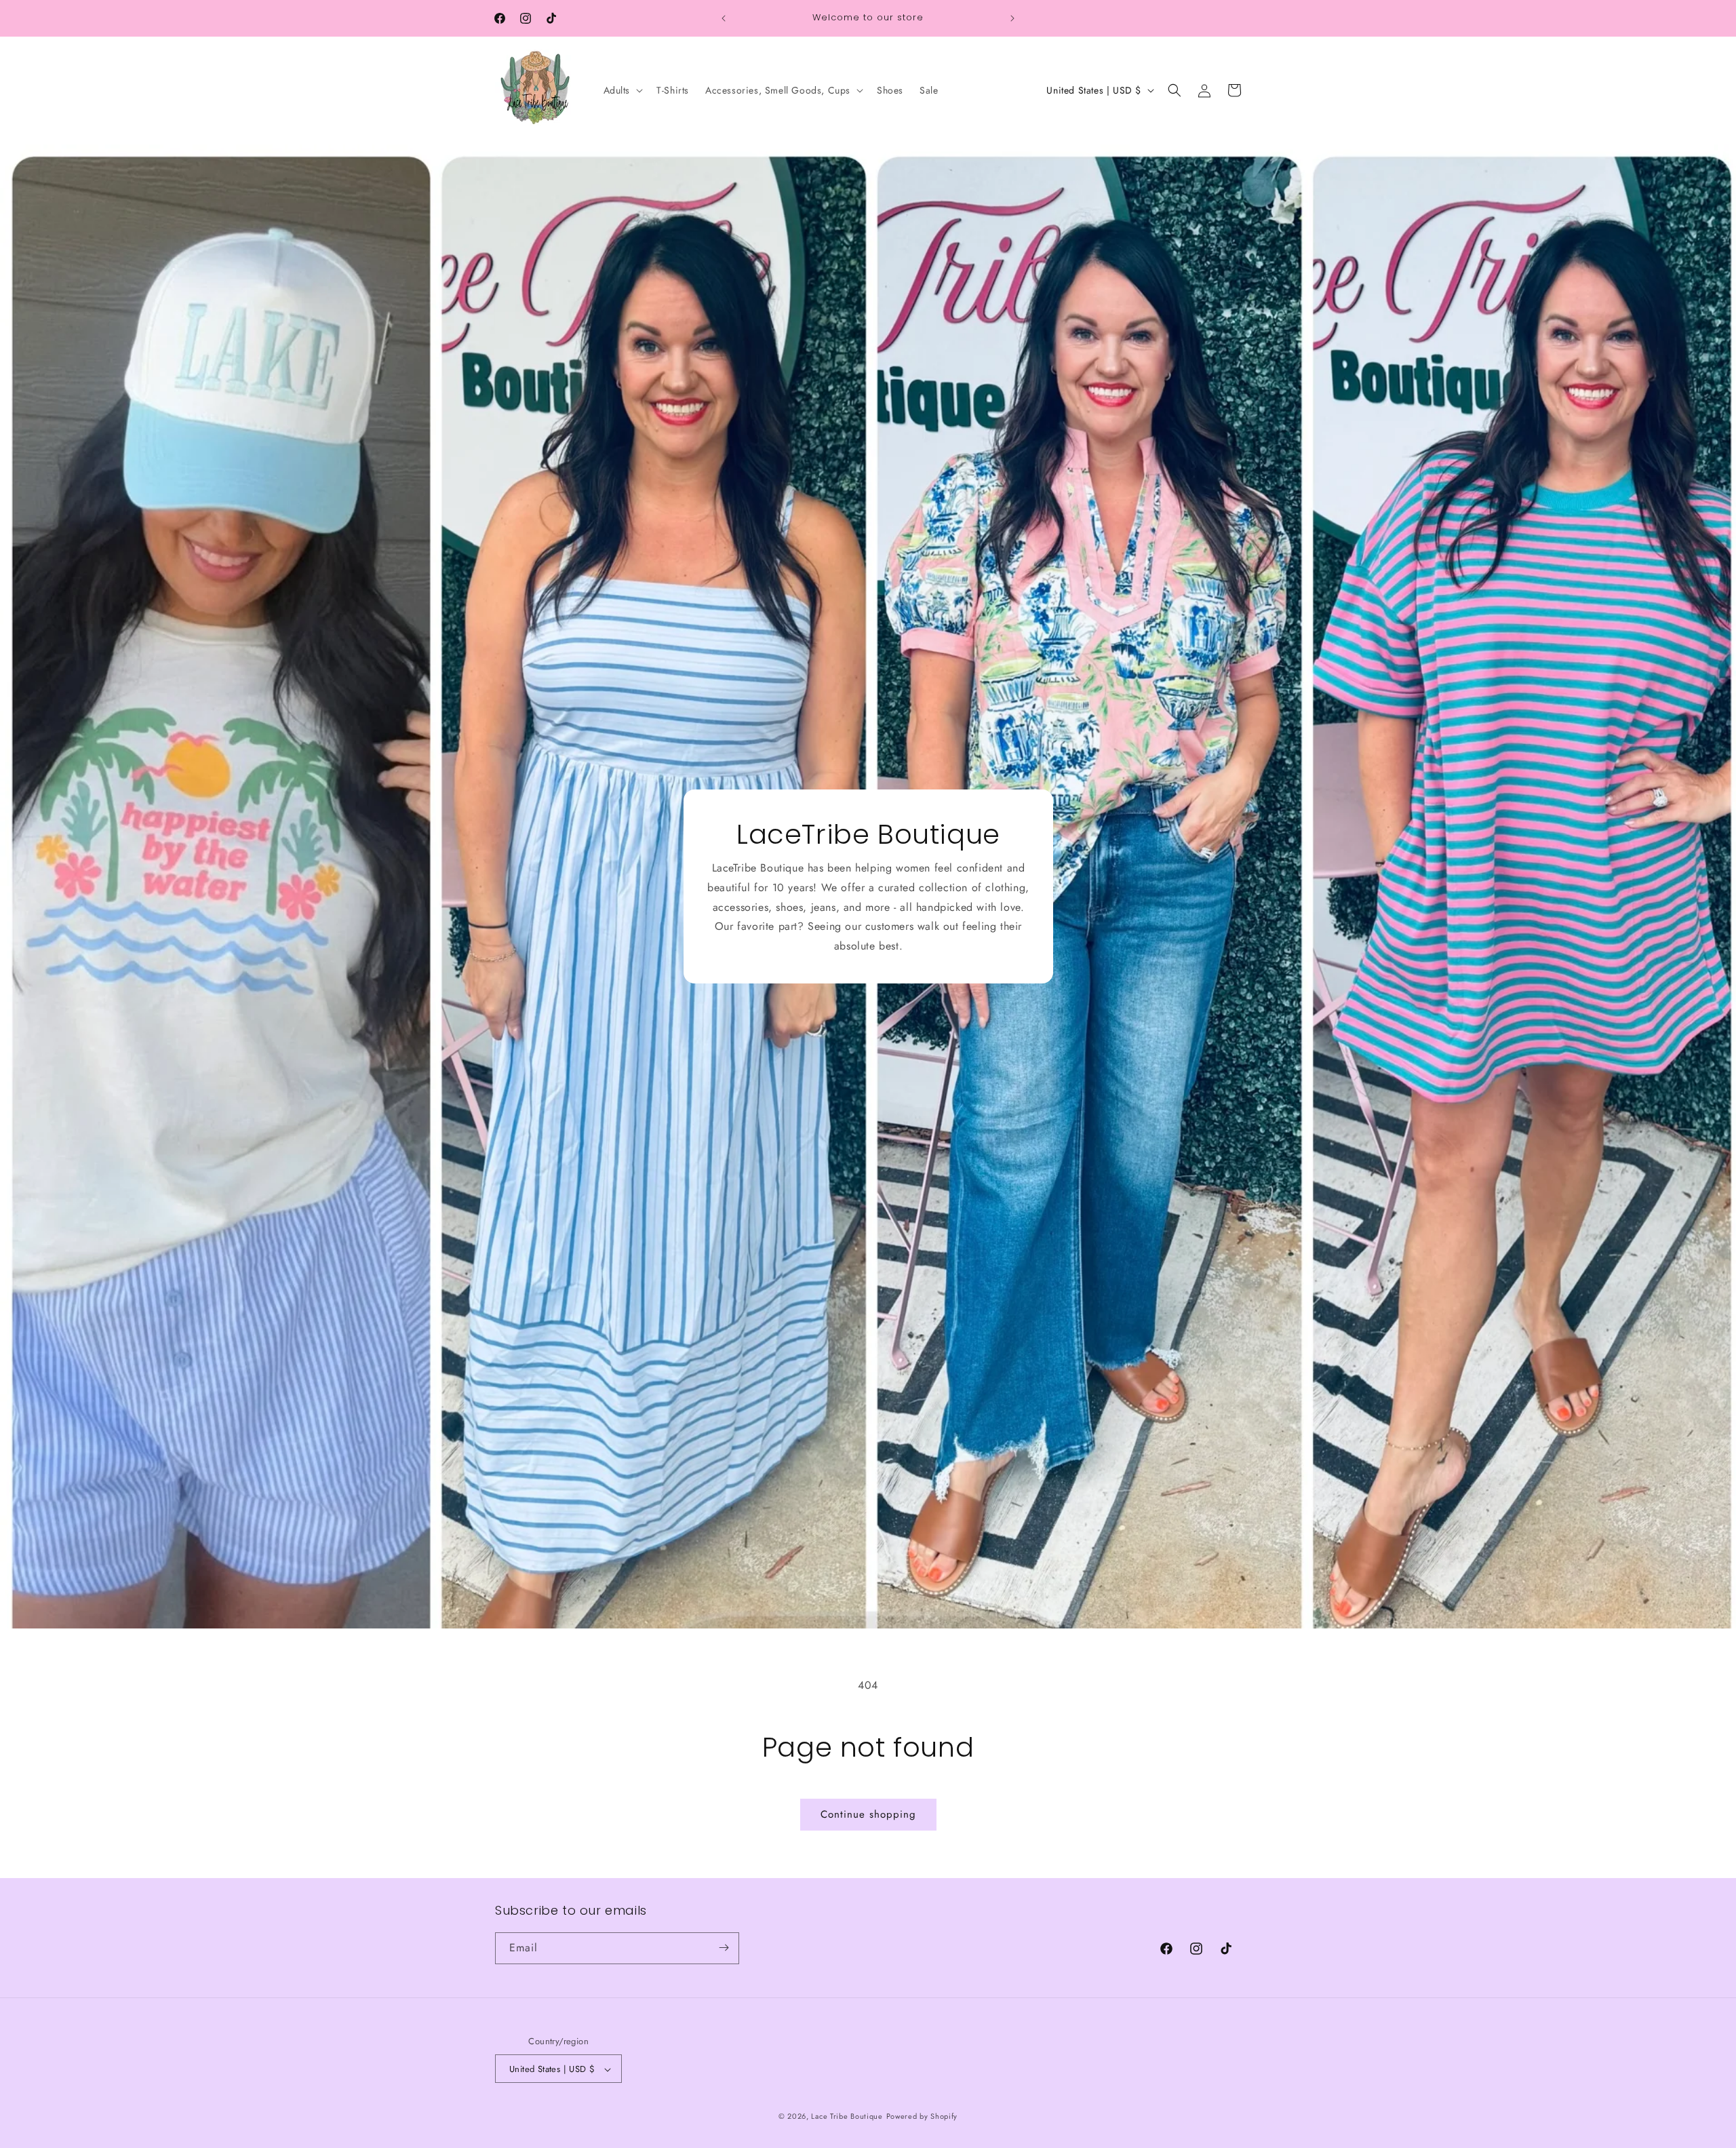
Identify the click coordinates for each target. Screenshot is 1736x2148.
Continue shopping (868, 1814)
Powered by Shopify (922, 2117)
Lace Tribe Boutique (847, 2117)
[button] (622, 90)
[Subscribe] (724, 1948)
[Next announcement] (1012, 18)
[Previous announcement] (724, 18)
